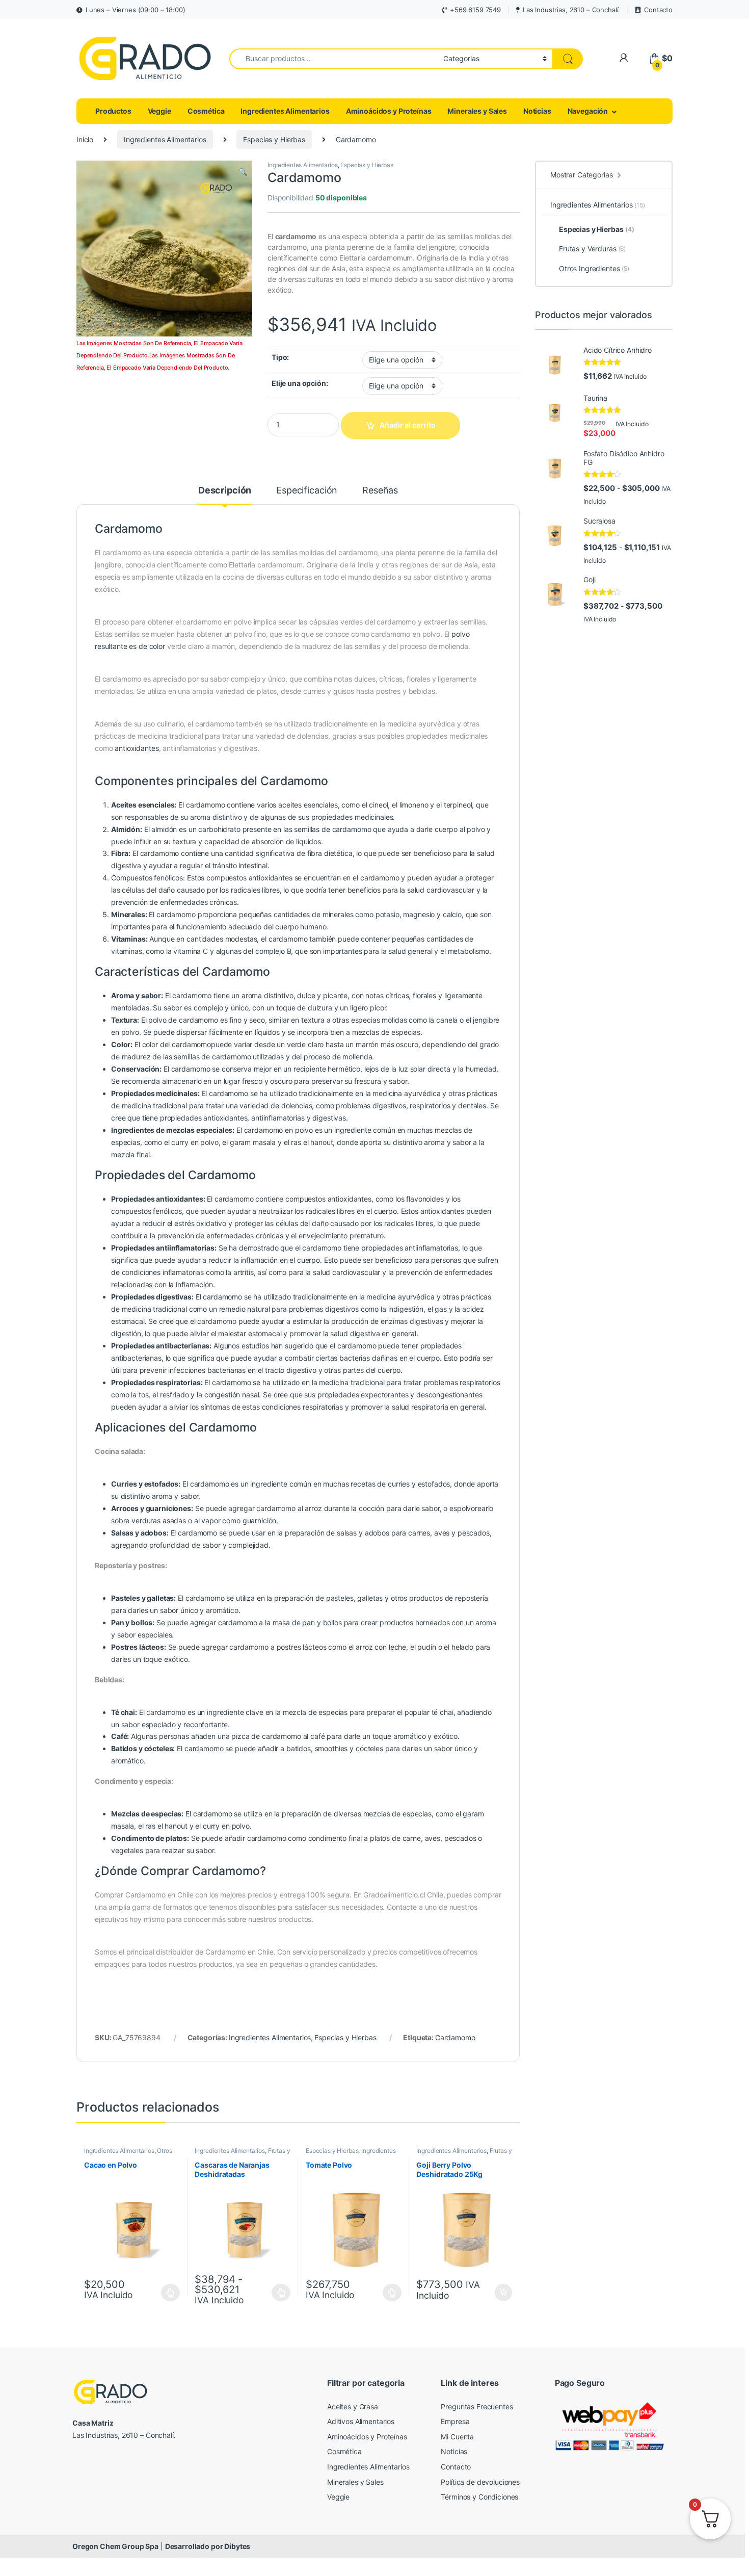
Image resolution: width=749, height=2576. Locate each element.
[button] (243, 172)
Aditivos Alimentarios (361, 2421)
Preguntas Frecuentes (477, 2406)
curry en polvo (195, 1142)
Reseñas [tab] (380, 491)
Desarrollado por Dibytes (208, 2546)
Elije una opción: (300, 383)
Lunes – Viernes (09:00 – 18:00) (136, 10)
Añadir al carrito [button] (502, 2293)
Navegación (588, 111)
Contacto (658, 10)
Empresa (455, 2421)
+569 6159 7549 (475, 10)
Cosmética (206, 111)
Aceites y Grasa (353, 2406)
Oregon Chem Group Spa (115, 2546)
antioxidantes (137, 748)
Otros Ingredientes (594, 268)
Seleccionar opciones (160, 2293)
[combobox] (333, 59)
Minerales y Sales (477, 111)
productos (426, 1598)
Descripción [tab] (225, 491)
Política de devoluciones (480, 2482)
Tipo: (280, 357)
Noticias (537, 111)
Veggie (159, 111)
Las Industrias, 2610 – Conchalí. (571, 10)
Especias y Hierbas (274, 139)
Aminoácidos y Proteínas (389, 111)
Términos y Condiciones (479, 2497)
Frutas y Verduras (592, 249)
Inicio (85, 139)
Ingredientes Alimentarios (285, 111)
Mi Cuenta (457, 2437)
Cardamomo (455, 2037)
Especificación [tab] (307, 491)
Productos (113, 111)
